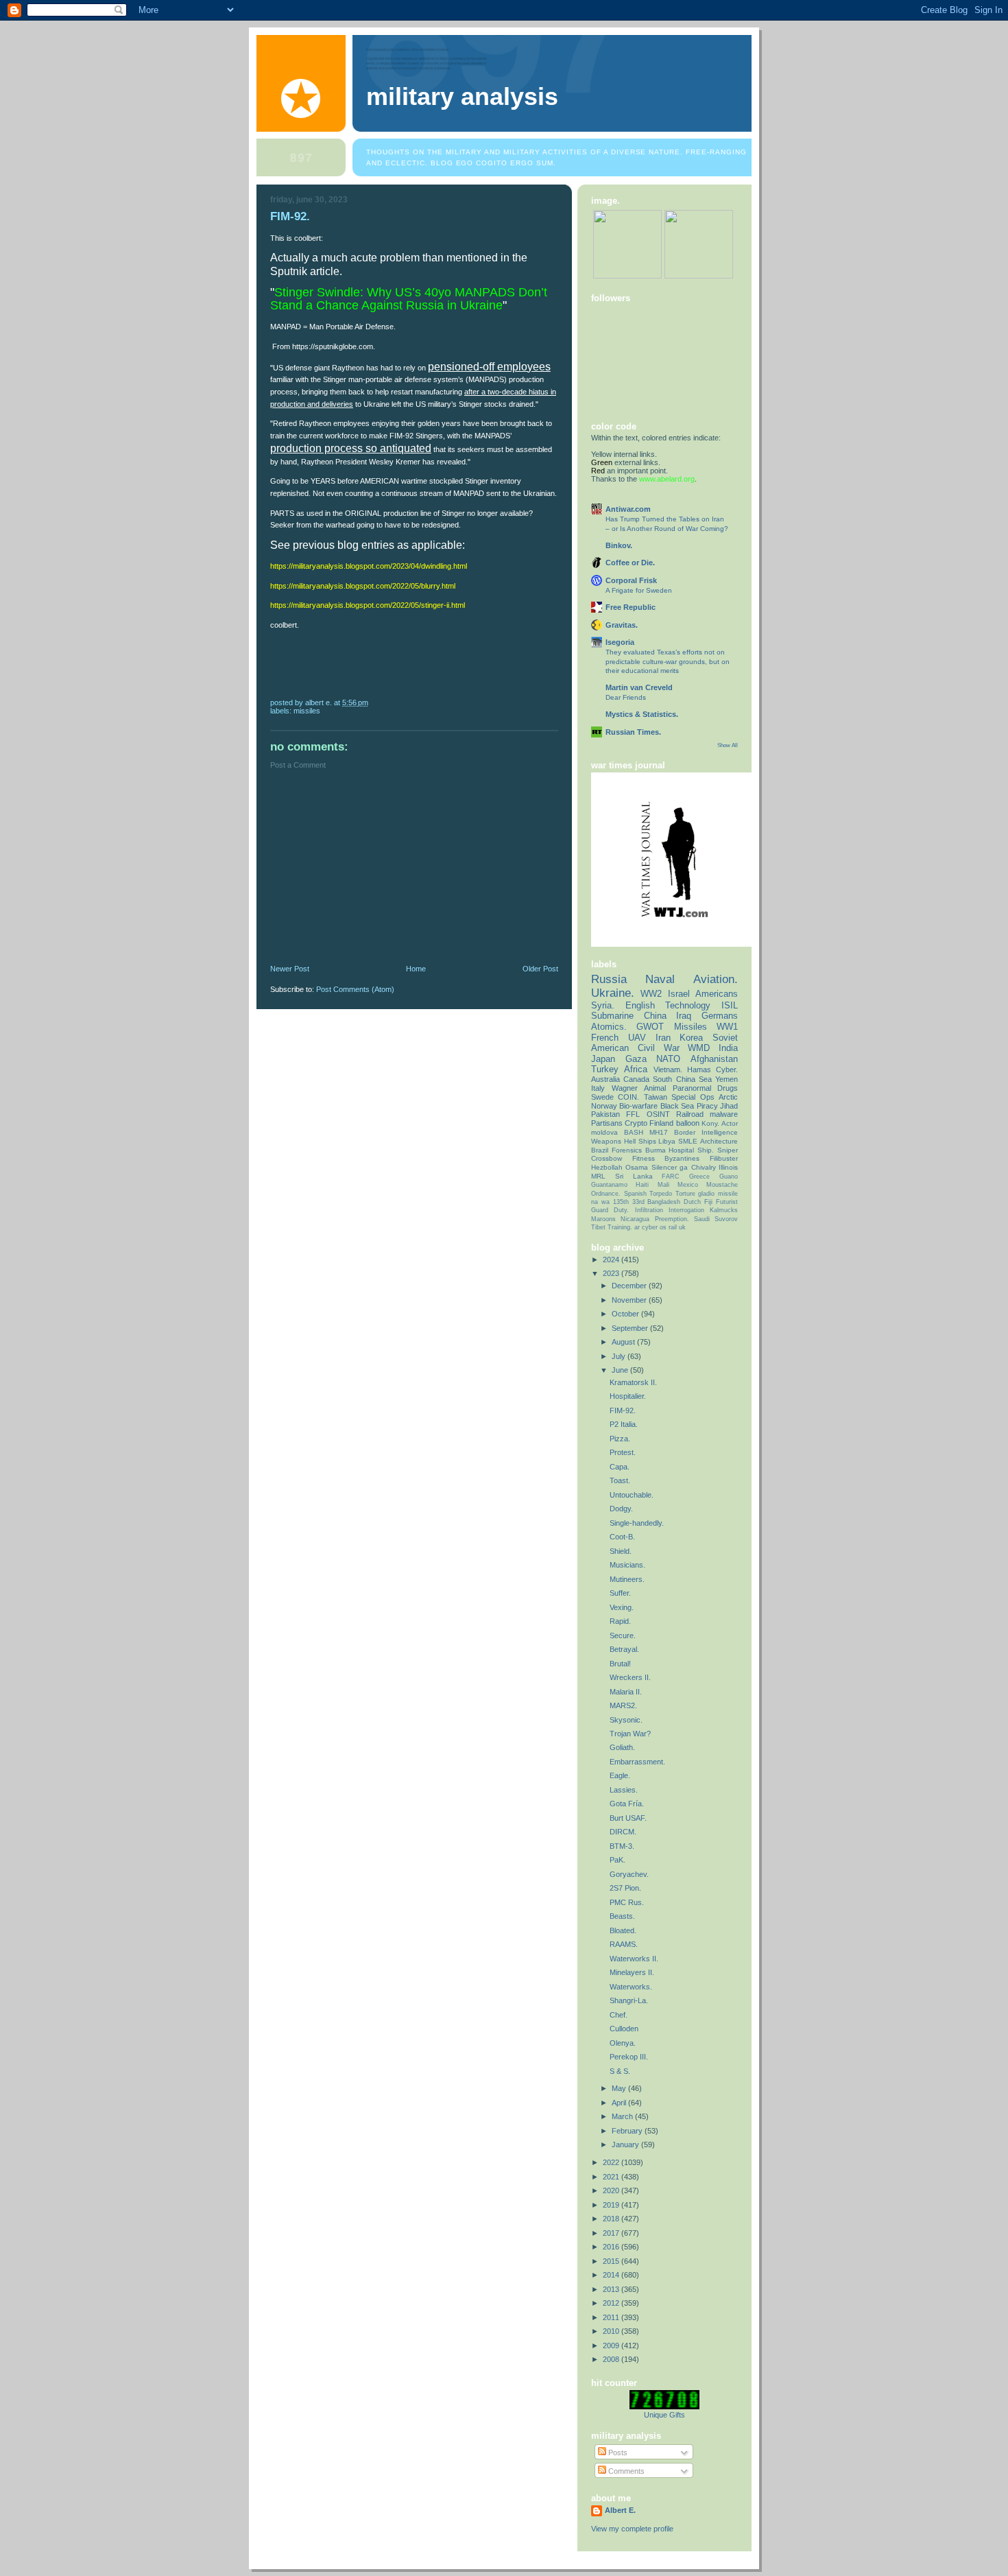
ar (637, 1227)
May (620, 2088)
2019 (612, 2205)
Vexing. (622, 1607)
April (620, 2103)
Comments (625, 2471)
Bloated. (623, 1930)
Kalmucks (724, 1210)
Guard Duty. (610, 1210)
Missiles (307, 711)
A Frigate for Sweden (639, 590)
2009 (612, 2345)
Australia (605, 1079)
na (595, 1202)
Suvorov (726, 1219)
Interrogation (686, 1210)
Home (416, 969)
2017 (612, 2233)
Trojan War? (630, 1734)
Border (685, 1132)
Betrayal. (624, 1649)
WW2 (651, 994)
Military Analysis (462, 97)
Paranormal (692, 1088)
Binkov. (619, 545)
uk (682, 1227)
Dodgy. (621, 1509)
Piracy (707, 1106)
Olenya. (623, 2043)
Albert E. (620, 2510)
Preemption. (672, 1219)
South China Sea (682, 1079)
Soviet (725, 1038)
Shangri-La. (629, 2000)
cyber (650, 1227)
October (626, 1314)
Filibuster (724, 1158)
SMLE (688, 1141)
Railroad (690, 1114)
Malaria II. (626, 1692)
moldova (604, 1132)
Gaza (636, 1059)
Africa (636, 1069)
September (631, 1328)
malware (724, 1114)
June (621, 1370)
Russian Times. (633, 732)
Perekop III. (629, 2057)
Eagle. (620, 1775)
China (655, 1016)
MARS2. (623, 1705)
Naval (660, 979)
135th (621, 1202)
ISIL (730, 1005)
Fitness (644, 1158)
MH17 (659, 1132)
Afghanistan (714, 1059)
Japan (603, 1059)
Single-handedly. (637, 1523)
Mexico (688, 1185)
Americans (717, 994)
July (620, 1356)
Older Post (540, 969)
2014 (612, 2275)
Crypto (636, 1123)
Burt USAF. (628, 1818)
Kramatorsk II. (633, 1382)
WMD (699, 1048)
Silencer (664, 1167)
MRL (598, 1176)
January (626, 2144)
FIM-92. (623, 1410)
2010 (612, 2331)
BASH (634, 1132)
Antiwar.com (628, 509)
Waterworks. (631, 1987)
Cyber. (727, 1070)
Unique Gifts (664, 2415)
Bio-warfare (638, 1106)
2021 (612, 2177)
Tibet (598, 1227)
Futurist (727, 1202)
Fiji (708, 1202)
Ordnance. (606, 1194)
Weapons (606, 1141)
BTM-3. (622, 1846)
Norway (604, 1106)
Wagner (625, 1088)
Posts (617, 2453)
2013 (612, 2289)
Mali (663, 1185)
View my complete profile (632, 2529)
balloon (688, 1123)
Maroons (603, 1219)
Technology (688, 1005)
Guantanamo (609, 1185)
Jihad (729, 1106)
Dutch (692, 1202)
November (630, 1300)
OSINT (658, 1114)
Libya (667, 1141)
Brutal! (620, 1664)
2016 (612, 2247)
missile (728, 1194)
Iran (663, 1038)
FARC (671, 1177)
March (623, 2116)
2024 (612, 1260)
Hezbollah (607, 1167)
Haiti (642, 1185)
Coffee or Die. (630, 563)
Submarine (612, 1016)
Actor (730, 1123)
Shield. (621, 1551)
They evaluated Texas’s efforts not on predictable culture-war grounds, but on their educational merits (668, 661)
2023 (612, 1273)
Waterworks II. (634, 1959)
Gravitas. (622, 625)
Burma (656, 1150)
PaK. (617, 1860)
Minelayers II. (632, 1972)
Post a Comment (298, 765)
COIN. (628, 1097)
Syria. (603, 1005)
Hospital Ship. (691, 1150)
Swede (602, 1097)
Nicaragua (635, 1219)
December (630, 1286)
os (663, 1227)
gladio (706, 1194)
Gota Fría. (627, 1804)
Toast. (620, 1480)
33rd (638, 1202)
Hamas (699, 1070)
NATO (668, 1059)
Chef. (619, 2015)
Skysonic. (626, 1720)
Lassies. (624, 1790)
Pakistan (605, 1114)
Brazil (600, 1150)
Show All (728, 745)
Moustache (722, 1185)
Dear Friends (626, 697)
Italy (598, 1088)
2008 (612, 2359)
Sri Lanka (634, 1176)
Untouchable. (632, 1495)
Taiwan (656, 1097)
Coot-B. (622, 1537)
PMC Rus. (627, 1902)
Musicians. (627, 1565)
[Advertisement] (373, 870)
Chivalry (704, 1167)
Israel (679, 994)
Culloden (624, 2029)
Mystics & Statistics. (642, 714)
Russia (609, 979)
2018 (612, 2219)
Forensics (627, 1150)
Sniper (728, 1150)
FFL (633, 1114)
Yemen (727, 1079)
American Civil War (635, 1048)
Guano (729, 1177)
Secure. (623, 1635)
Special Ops (693, 1097)
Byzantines (682, 1158)
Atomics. (609, 1027)
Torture (685, 1194)
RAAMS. (624, 1944)
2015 (612, 2261)
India (728, 1048)
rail (673, 1227)
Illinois (728, 1167)
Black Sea (677, 1106)
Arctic (728, 1097)
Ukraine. (613, 993)
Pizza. (620, 1439)
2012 (612, 2303)
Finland (661, 1123)
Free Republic (631, 607)
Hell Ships (640, 1141)
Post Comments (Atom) (355, 989)
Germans (720, 1016)
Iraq (684, 1016)
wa (605, 1202)
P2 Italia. (624, 1424)
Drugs (728, 1088)
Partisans (607, 1123)
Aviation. (716, 979)
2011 (612, 2317)
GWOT (650, 1027)
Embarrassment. (637, 1762)
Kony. (710, 1123)
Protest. (623, 1452)
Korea (691, 1038)
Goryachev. (629, 1874)
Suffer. (620, 1593)
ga (684, 1167)
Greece (699, 1177)
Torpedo (661, 1194)
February (628, 2131)
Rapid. (620, 1621)
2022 (612, 2162)
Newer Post (290, 969)
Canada (636, 1079)
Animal (655, 1088)
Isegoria (620, 642)
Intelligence (720, 1132)
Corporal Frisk (631, 580)
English (640, 1005)
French (605, 1038)
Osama (637, 1167)
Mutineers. (627, 1579)
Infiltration (649, 1210)
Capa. (620, 1467)
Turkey (605, 1069)
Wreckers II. (630, 1677)
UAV (637, 1038)
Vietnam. (668, 1070)
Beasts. (622, 1916)
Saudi (702, 1219)
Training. (620, 1227)
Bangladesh (664, 1202)
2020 (612, 2190)
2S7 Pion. (625, 1888)
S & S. (620, 2071)
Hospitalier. (628, 1396)
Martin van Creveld (639, 687)
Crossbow (607, 1158)
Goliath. (622, 1747)
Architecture (719, 1141)
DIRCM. (623, 1832)
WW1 (727, 1027)
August (624, 1342)
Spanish (635, 1194)
